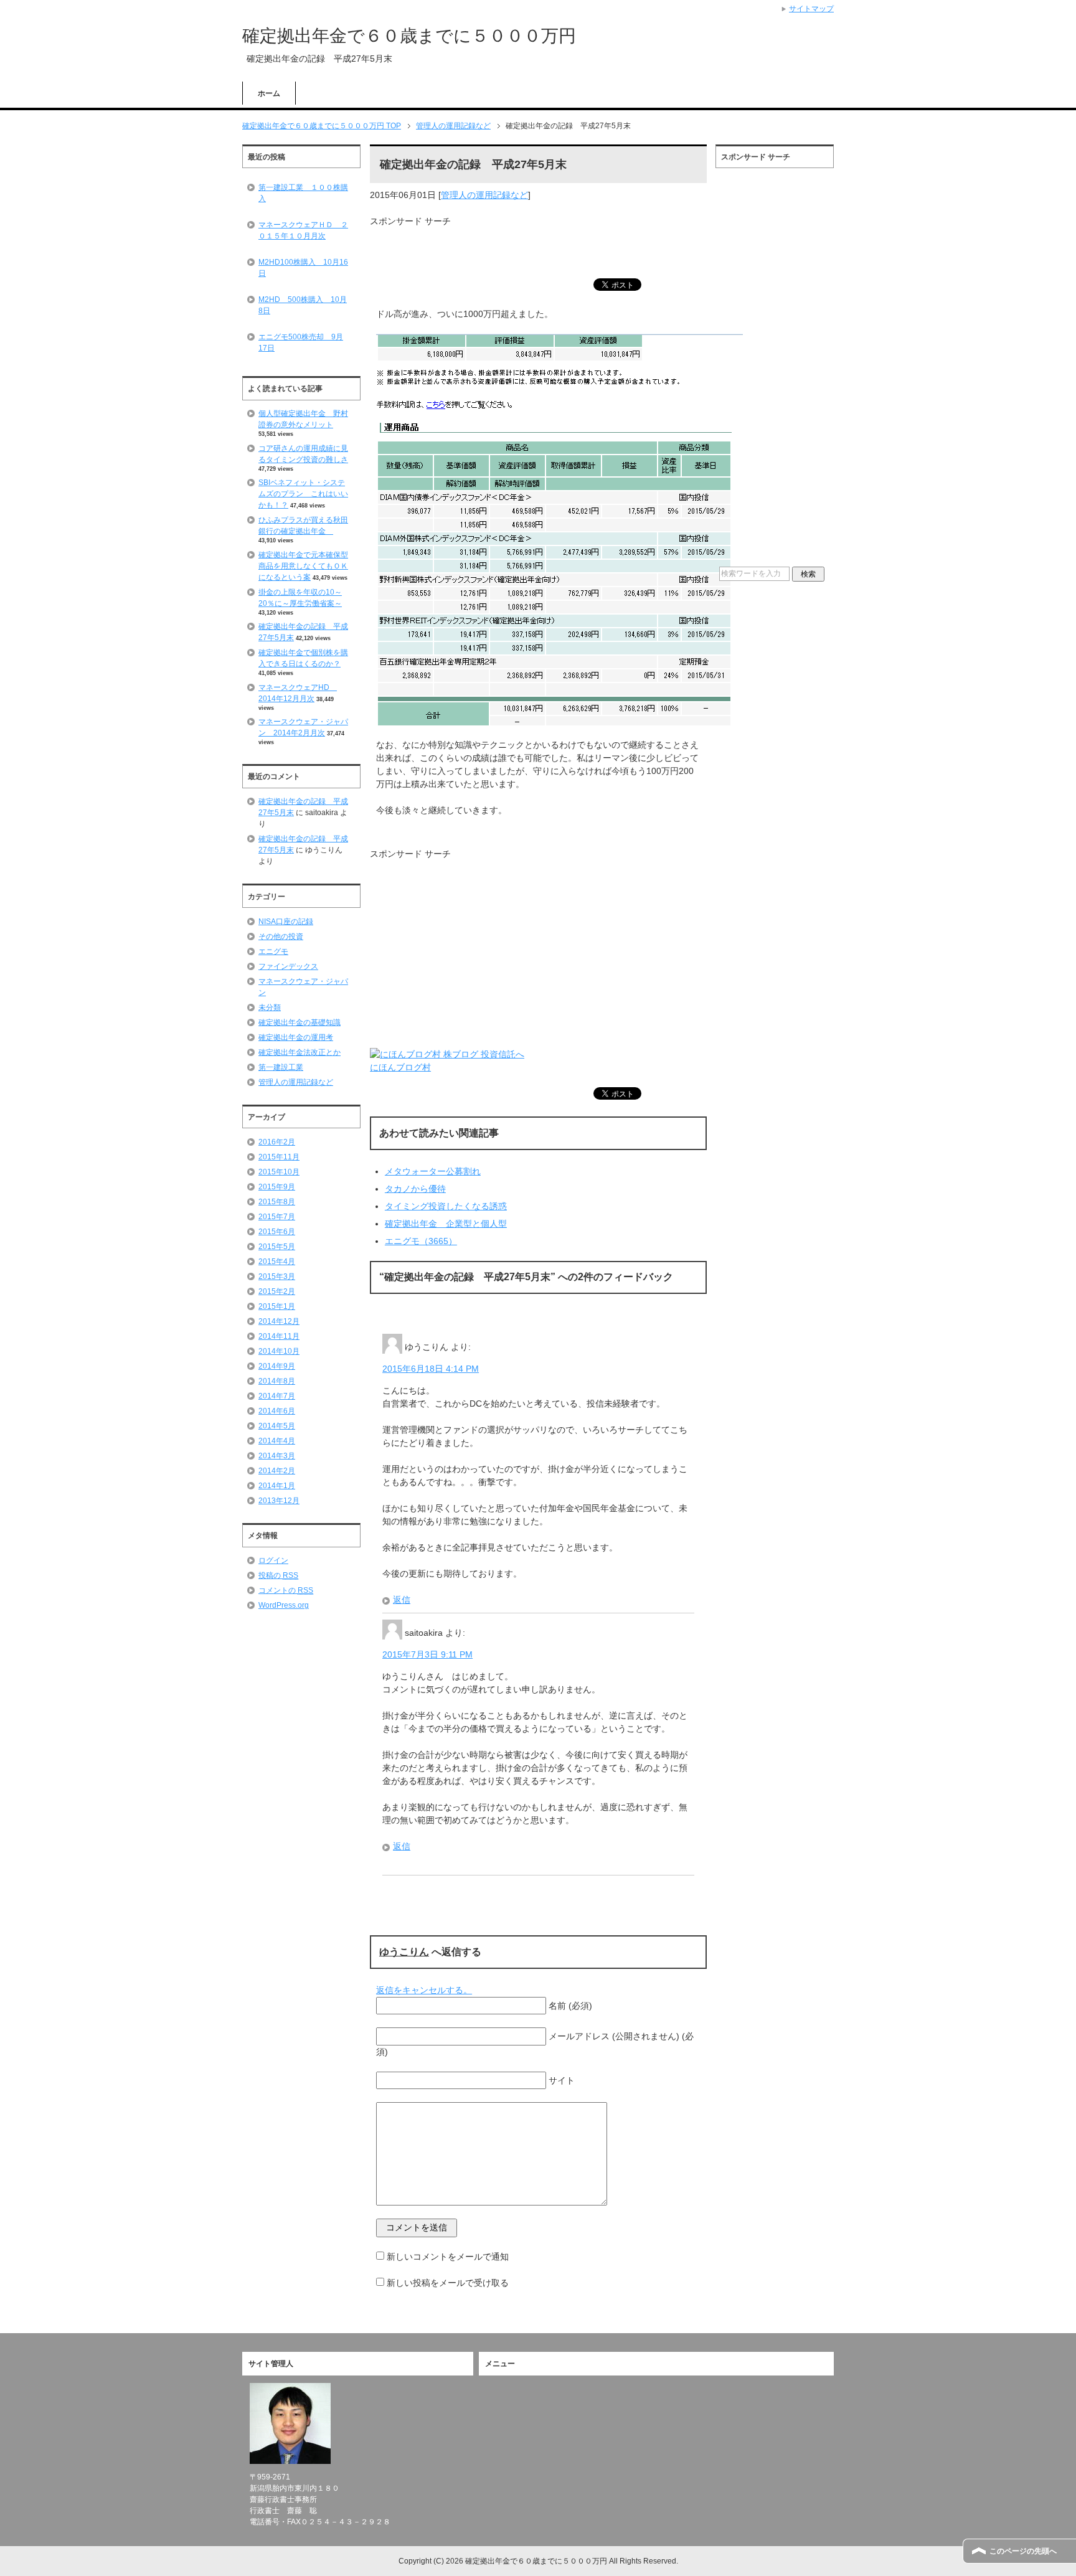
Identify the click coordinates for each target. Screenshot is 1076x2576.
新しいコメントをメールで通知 (448, 2257)
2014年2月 (277, 1471)
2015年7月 (277, 1217)
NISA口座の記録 (286, 922)
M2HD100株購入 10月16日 (303, 268)
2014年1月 (277, 1486)
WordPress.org (284, 1605)
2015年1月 (277, 1306)
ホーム (269, 93)
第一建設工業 (281, 1067)
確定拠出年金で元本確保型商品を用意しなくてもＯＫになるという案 (303, 566)
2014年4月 (277, 1441)
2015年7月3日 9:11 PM (427, 1654)
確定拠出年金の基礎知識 (300, 1022)
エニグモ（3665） (421, 1241)
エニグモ (273, 951)
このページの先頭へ (1023, 2551)
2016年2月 (277, 1142)
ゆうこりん (404, 1952)
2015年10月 (279, 1172)
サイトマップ (811, 9)
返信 (402, 1600)
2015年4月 (277, 1262)
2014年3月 (277, 1456)
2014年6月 (277, 1411)
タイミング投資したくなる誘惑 (446, 1206)
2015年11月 (279, 1157)
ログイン (273, 1560)
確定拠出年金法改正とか (300, 1052)
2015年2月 (277, 1291)
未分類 (270, 1007)
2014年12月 (279, 1321)
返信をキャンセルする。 (424, 1990)
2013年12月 (279, 1501)
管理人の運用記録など (484, 195)
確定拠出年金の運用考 (296, 1037)
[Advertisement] (516, 247)
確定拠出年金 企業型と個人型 (446, 1224)
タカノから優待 (415, 1189)
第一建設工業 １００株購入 (303, 193)
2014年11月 (279, 1336)
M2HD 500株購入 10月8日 (303, 305)
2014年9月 (277, 1366)
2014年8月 (277, 1381)
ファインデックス (288, 966)
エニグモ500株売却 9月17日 (301, 342)
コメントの (286, 1590)
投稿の (278, 1575)
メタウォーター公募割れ (433, 1171)
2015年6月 (277, 1232)
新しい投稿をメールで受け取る (448, 2283)
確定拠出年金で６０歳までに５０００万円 (409, 36)
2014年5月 (277, 1426)
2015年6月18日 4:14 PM (431, 1369)
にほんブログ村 (400, 1067)
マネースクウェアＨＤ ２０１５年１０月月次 (303, 230)
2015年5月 (277, 1247)
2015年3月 (277, 1276)
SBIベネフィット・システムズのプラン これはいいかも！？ (303, 494)
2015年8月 (277, 1202)
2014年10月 (279, 1351)
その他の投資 (281, 937)
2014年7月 (277, 1396)
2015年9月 (277, 1187)
